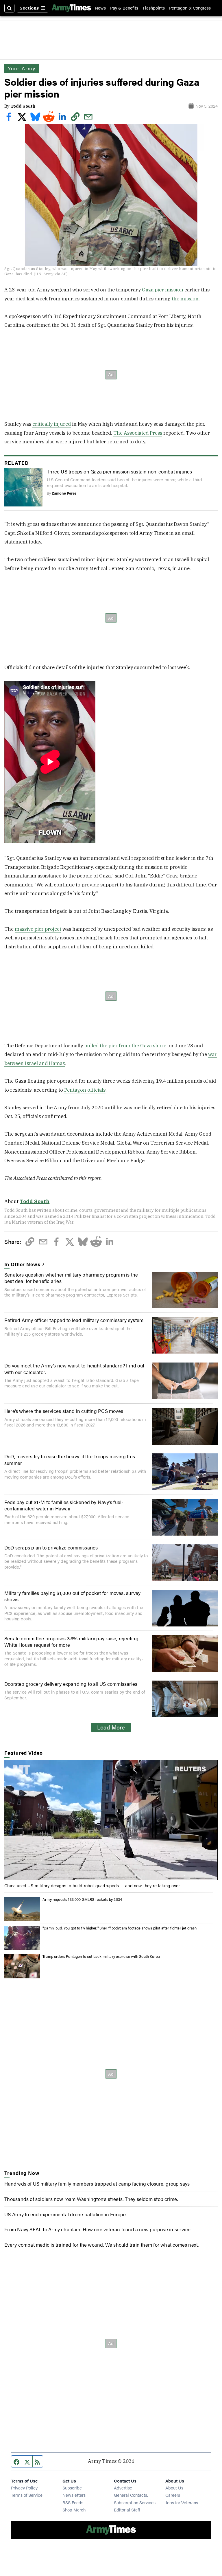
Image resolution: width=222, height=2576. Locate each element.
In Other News (22, 1264)
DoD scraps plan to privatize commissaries (51, 1547)
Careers (173, 2495)
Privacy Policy (24, 2488)
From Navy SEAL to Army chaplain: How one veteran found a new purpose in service (97, 2229)
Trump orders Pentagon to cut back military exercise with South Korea (101, 1956)
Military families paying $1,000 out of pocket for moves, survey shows (72, 1596)
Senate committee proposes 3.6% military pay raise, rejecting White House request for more (71, 1642)
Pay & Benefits (124, 8)
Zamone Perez (64, 493)
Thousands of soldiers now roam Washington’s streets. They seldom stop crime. (91, 2199)
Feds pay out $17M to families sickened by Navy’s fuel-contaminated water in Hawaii (64, 1505)
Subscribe (72, 2488)
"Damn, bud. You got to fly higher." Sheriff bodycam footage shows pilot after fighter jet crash (120, 1928)
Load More (111, 1727)
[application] (111, 1820)
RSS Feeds (73, 2502)
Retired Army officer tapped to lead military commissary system (74, 1320)
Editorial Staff (127, 2510)
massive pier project (38, 929)
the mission (185, 299)
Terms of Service (27, 2495)
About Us (174, 2488)
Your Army (22, 68)
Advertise (123, 2488)
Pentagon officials (85, 1090)
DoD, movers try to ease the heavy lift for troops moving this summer (70, 1459)
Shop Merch (74, 2510)
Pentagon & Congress (190, 8)
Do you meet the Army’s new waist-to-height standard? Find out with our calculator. (74, 1369)
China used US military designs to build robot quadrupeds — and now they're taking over (92, 1885)
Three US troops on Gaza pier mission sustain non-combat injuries (120, 471)
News (100, 8)
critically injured (52, 424)
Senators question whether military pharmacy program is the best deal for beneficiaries (71, 1278)
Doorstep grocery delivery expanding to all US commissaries (71, 1684)
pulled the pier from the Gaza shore (125, 1046)
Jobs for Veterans (182, 2502)
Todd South (23, 106)
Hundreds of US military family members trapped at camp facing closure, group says (97, 2184)
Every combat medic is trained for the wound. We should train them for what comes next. (101, 2245)
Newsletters (74, 2495)
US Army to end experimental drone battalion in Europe (65, 2214)
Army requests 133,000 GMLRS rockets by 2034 (82, 1899)
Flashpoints (154, 8)
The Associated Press (138, 433)
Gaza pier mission (163, 290)
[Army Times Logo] (71, 8)
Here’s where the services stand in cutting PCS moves (64, 1411)
